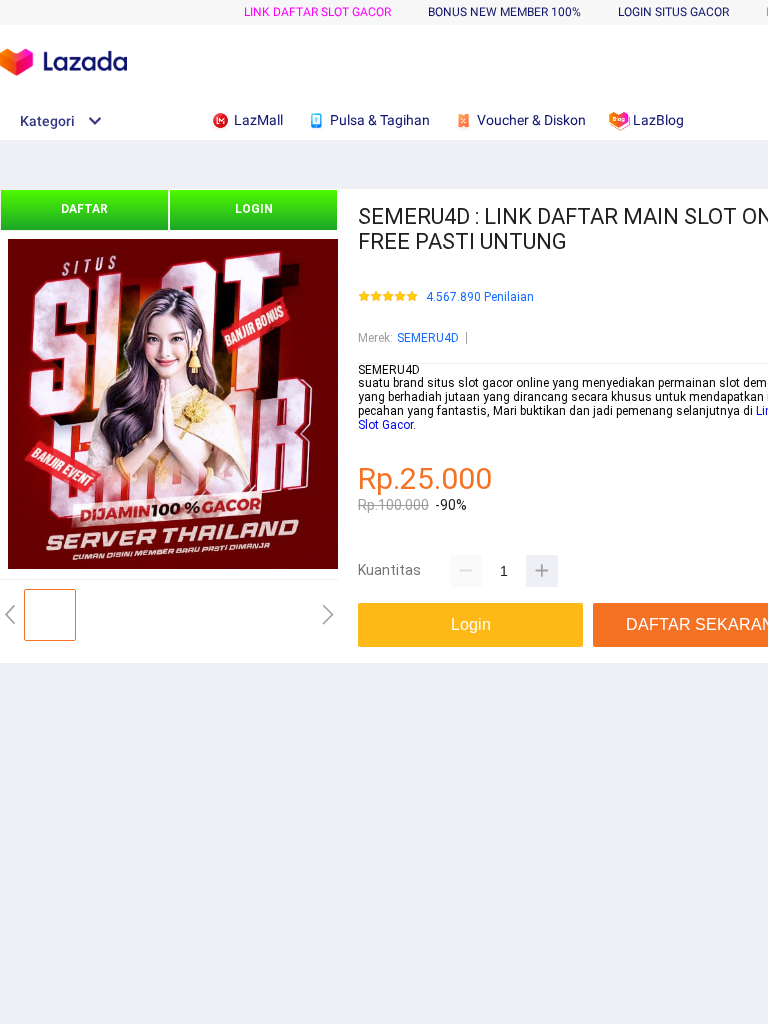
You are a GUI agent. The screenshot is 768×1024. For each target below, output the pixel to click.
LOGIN (254, 209)
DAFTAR (84, 209)
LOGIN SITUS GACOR (673, 12)
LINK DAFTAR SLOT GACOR (317, 12)
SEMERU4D (428, 338)
